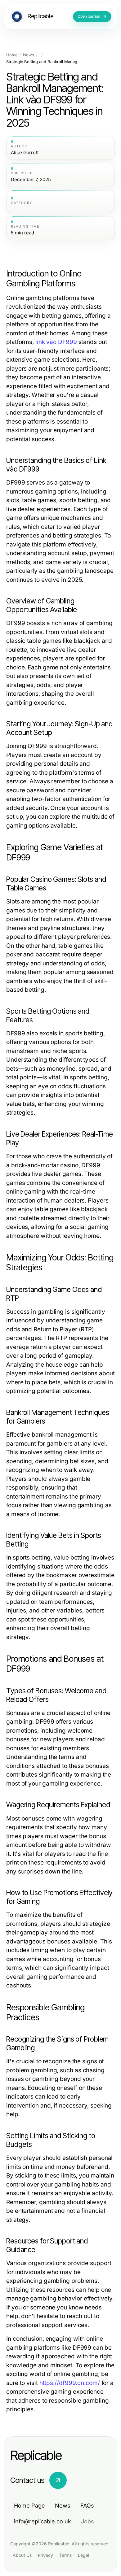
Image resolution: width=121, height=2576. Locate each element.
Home (12, 55)
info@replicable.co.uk (43, 2521)
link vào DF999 (56, 342)
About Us (22, 2555)
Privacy (45, 2555)
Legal (83, 2555)
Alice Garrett (25, 153)
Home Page (29, 2506)
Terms (65, 2555)
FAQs (87, 2506)
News (29, 55)
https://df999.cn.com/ (70, 2383)
